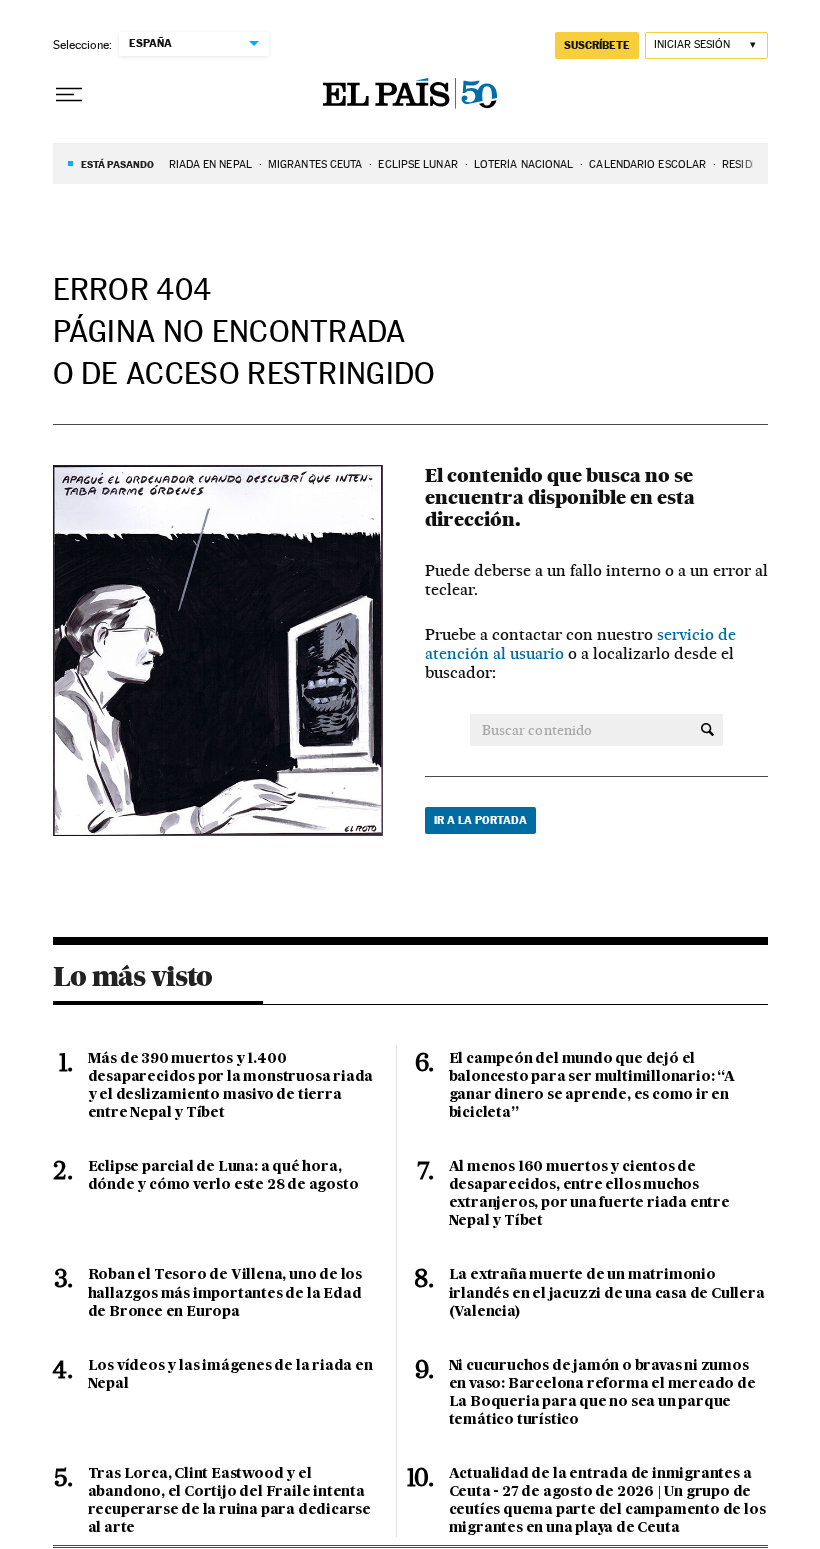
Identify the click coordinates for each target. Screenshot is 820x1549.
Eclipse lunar (417, 164)
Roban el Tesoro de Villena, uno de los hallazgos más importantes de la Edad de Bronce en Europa (225, 1293)
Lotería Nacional (524, 164)
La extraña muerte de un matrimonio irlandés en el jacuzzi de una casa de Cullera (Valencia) (607, 1293)
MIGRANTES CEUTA (315, 164)
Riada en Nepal (210, 164)
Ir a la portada (480, 820)
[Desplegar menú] (69, 95)
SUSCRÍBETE (597, 45)
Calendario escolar (647, 164)
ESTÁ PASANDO (117, 164)
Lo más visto (133, 976)
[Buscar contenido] (707, 730)
